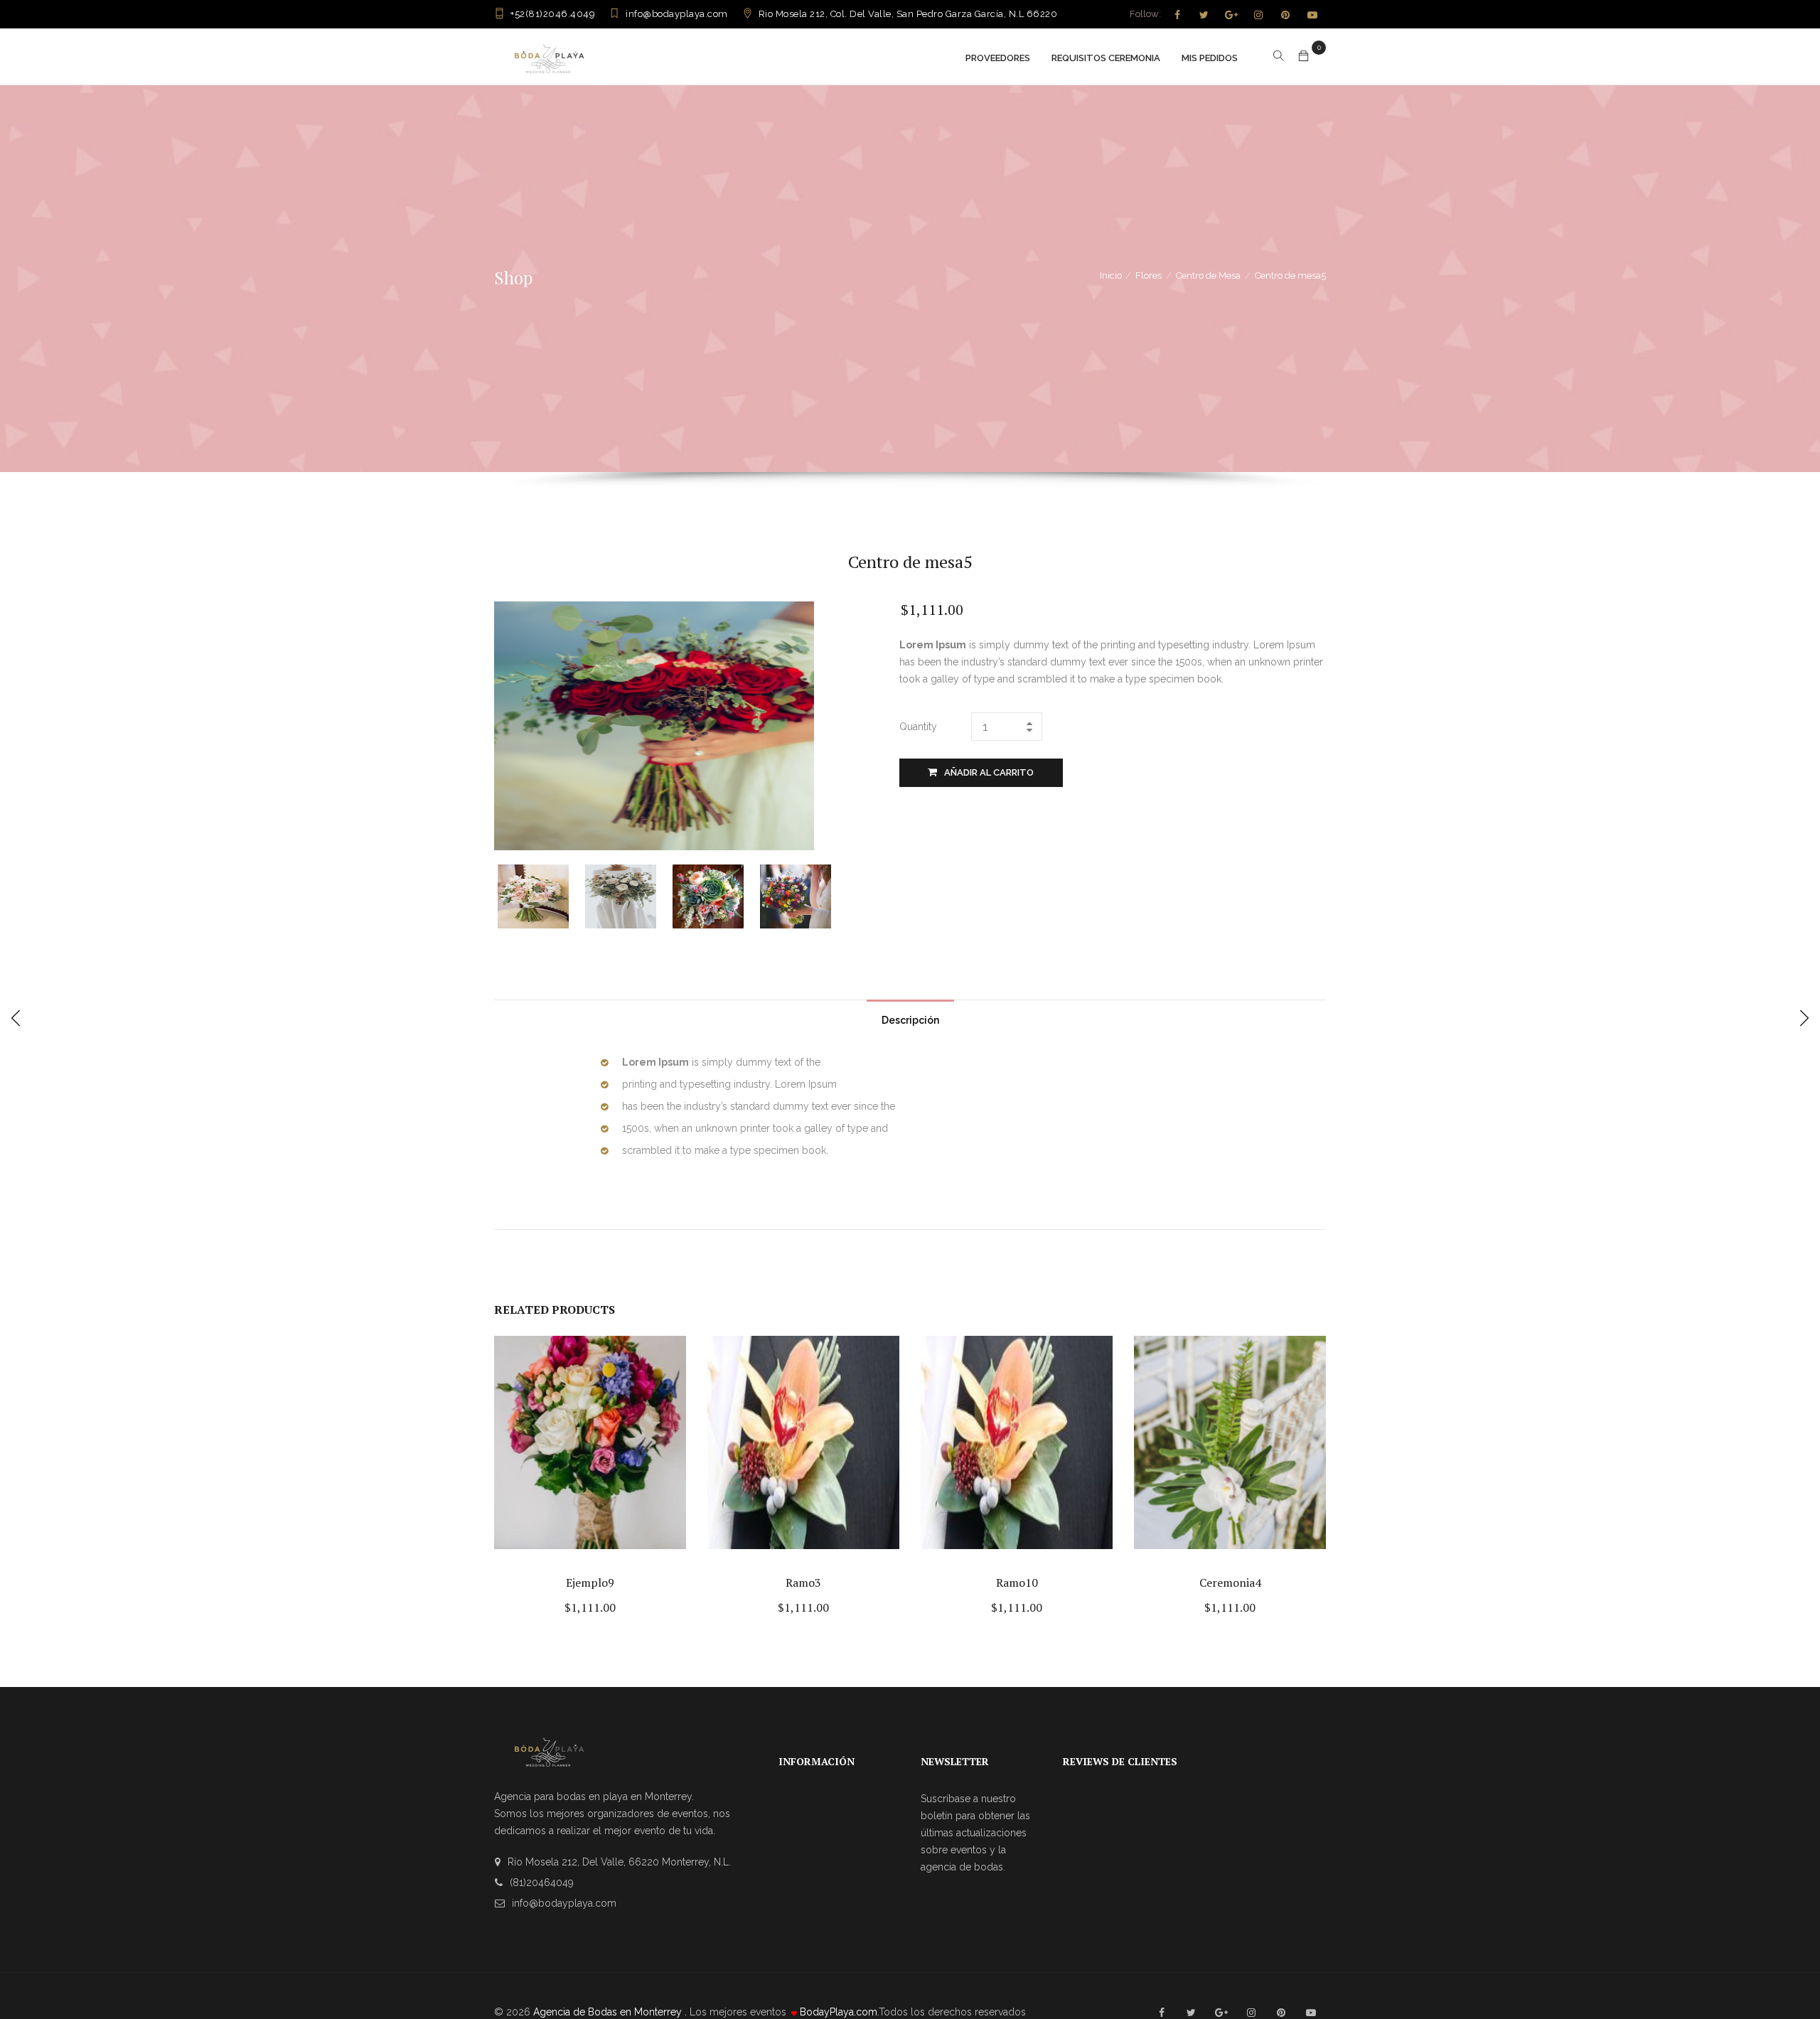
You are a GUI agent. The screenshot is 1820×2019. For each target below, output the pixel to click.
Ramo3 (803, 1582)
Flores (1149, 275)
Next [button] (837, 895)
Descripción (910, 1020)
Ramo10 (1017, 1582)
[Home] (549, 57)
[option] (541, 896)
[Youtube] (1312, 15)
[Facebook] (1177, 15)
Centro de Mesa (1208, 275)
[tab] (910, 1017)
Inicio (1111, 275)
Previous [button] (507, 895)
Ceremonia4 (1230, 1582)
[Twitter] (1204, 15)
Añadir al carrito (989, 772)
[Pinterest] (1285, 15)
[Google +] (1231, 15)
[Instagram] (1258, 15)
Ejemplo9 (590, 1582)
